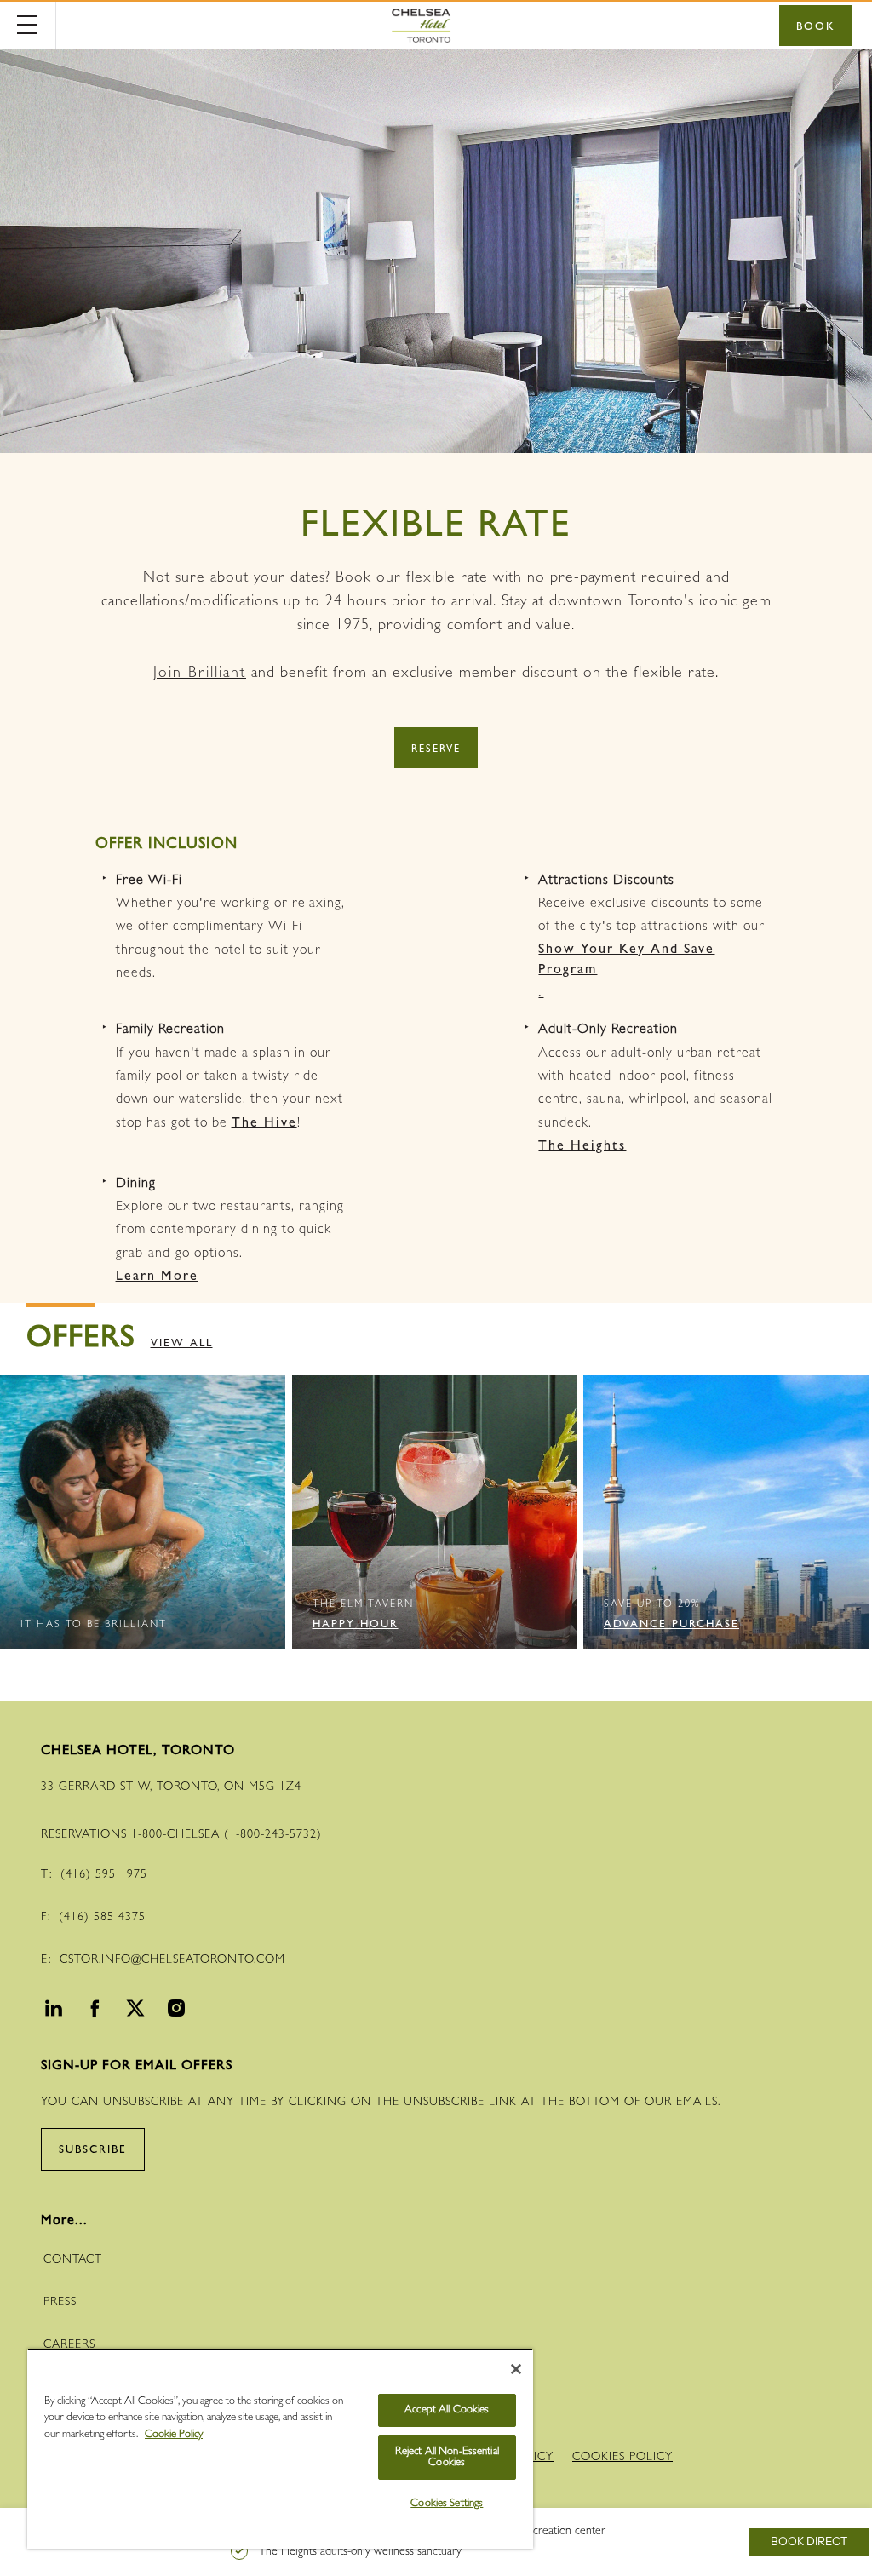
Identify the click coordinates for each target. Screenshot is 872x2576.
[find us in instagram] (174, 2012)
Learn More (157, 1277)
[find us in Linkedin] (51, 2012)
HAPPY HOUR (356, 1625)
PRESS (60, 2303)
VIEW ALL (182, 1344)
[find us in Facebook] (92, 2012)
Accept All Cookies (447, 2410)
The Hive (264, 1124)
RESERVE (436, 750)
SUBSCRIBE (93, 2151)
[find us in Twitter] (133, 2012)
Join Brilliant (200, 674)
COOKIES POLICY (622, 2458)
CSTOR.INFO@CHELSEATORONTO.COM (172, 1960)
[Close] (516, 2369)
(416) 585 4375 (102, 1918)
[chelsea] (434, 26)
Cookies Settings (447, 2504)
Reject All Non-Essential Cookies (447, 2458)
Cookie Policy (174, 2435)
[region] (280, 2449)
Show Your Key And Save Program (626, 961)
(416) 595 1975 (104, 1875)
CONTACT (73, 2260)
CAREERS (69, 2345)
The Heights (582, 1147)
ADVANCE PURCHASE (671, 1625)
